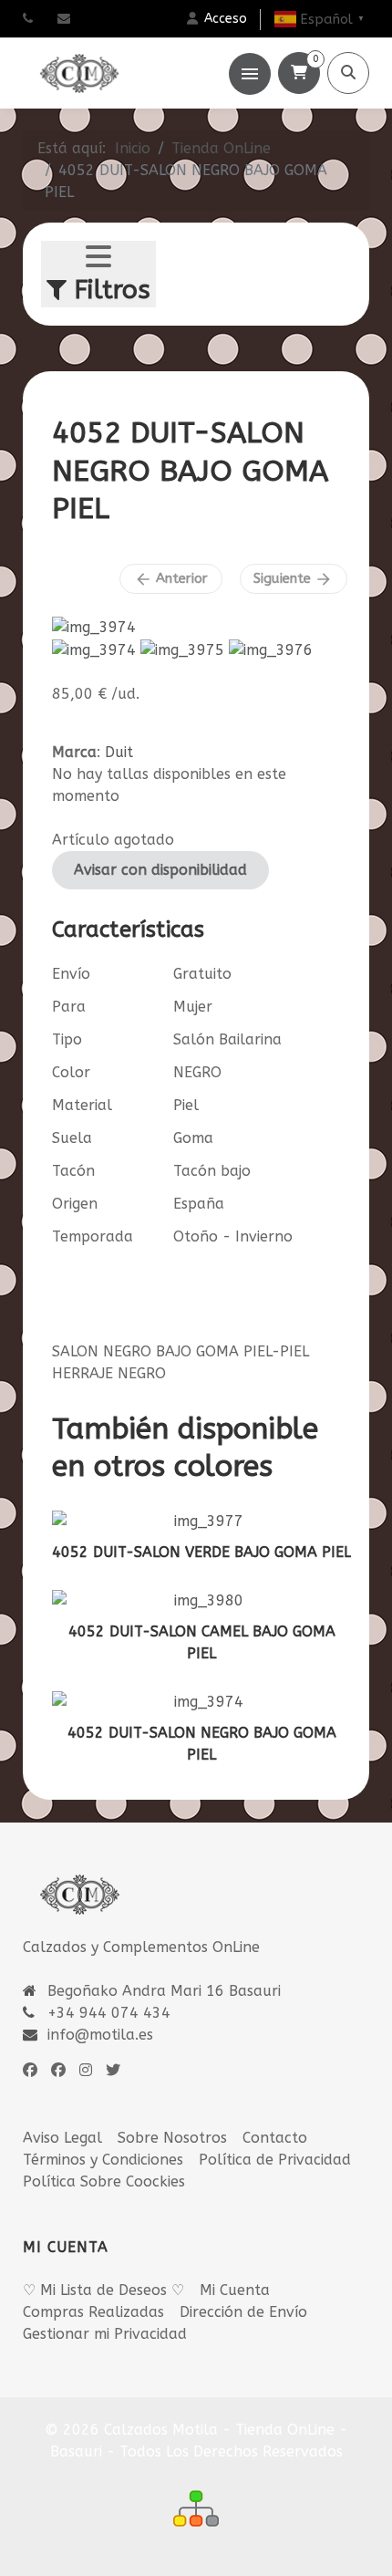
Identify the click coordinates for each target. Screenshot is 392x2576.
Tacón (73, 1171)
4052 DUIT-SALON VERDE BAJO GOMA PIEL (201, 1552)
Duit (119, 752)
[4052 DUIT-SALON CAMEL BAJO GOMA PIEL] (201, 1601)
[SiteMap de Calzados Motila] (196, 2508)
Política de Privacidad (275, 2160)
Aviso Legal (62, 2138)
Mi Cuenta (235, 2290)
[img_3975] (182, 649)
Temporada (93, 1236)
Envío (71, 974)
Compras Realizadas (93, 2312)
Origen (75, 1204)
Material (82, 1105)
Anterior (171, 579)
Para (69, 1007)
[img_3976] (271, 649)
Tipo (67, 1039)
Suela (72, 1138)
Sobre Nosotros (172, 2138)
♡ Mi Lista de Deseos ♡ (103, 2290)
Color (71, 1072)
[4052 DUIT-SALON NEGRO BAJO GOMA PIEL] (94, 626)
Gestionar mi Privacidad (105, 2334)
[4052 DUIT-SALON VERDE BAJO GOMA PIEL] (201, 1522)
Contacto (275, 2138)
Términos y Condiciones (103, 2160)
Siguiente (293, 579)
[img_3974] (94, 649)
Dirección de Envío (243, 2312)
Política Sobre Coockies (104, 2181)
